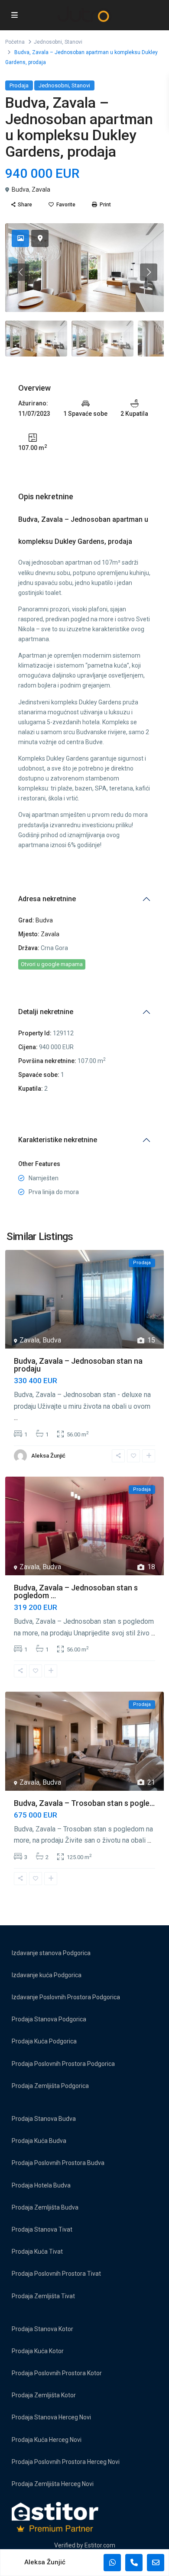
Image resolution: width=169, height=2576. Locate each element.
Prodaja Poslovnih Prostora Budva (58, 2163)
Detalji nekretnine (46, 1012)
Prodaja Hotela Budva (41, 2185)
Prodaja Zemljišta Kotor (44, 2395)
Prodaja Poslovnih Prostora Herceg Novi (66, 2462)
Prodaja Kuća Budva (39, 2141)
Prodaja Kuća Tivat (37, 2252)
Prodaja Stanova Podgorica (49, 2019)
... (16, 1418)
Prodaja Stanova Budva (44, 2119)
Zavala (41, 190)
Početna (15, 42)
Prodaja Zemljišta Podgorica (50, 2086)
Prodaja (19, 85)
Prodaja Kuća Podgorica (44, 2041)
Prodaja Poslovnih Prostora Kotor (57, 2373)
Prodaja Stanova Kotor (42, 2329)
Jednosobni (48, 42)
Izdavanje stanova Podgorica (51, 1953)
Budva (20, 190)
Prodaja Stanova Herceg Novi (51, 2417)
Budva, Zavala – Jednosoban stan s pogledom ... (76, 1592)
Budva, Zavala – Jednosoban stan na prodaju (78, 1365)
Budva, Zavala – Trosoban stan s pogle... (84, 1803)
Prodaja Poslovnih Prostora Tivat (56, 2274)
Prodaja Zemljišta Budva (45, 2207)
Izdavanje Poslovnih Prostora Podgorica (66, 1997)
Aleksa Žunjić (48, 1456)
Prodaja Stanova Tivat (42, 2229)
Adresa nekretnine (47, 899)
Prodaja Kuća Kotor (38, 2351)
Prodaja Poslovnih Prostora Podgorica (63, 2064)
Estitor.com (100, 2545)
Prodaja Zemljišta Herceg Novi (53, 2484)
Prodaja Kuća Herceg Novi (47, 2440)
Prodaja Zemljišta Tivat (43, 2296)
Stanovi (73, 42)
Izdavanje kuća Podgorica (47, 1975)
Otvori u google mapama (52, 964)
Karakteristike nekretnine (58, 1140)
